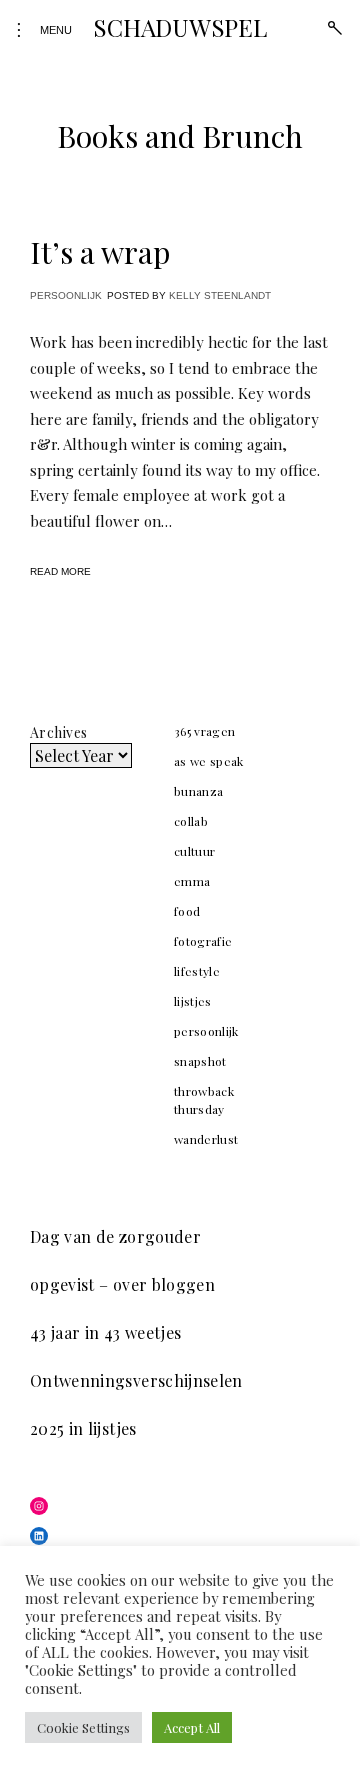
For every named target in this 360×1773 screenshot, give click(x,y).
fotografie (203, 941)
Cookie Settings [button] (83, 1727)
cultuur (194, 851)
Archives (58, 732)
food (187, 911)
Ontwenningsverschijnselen (136, 1380)
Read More (60, 571)
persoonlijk (66, 295)
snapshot (200, 1061)
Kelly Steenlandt (220, 295)
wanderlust (206, 1139)
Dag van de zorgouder (115, 1236)
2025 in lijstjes (83, 1428)
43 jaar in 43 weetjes (105, 1332)
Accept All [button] (192, 1727)
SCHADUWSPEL (179, 27)
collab (191, 821)
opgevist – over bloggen (122, 1284)
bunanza (198, 791)
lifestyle (197, 971)
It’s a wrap (100, 252)
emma (192, 881)
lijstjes (193, 1001)
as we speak (209, 761)
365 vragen (205, 731)
